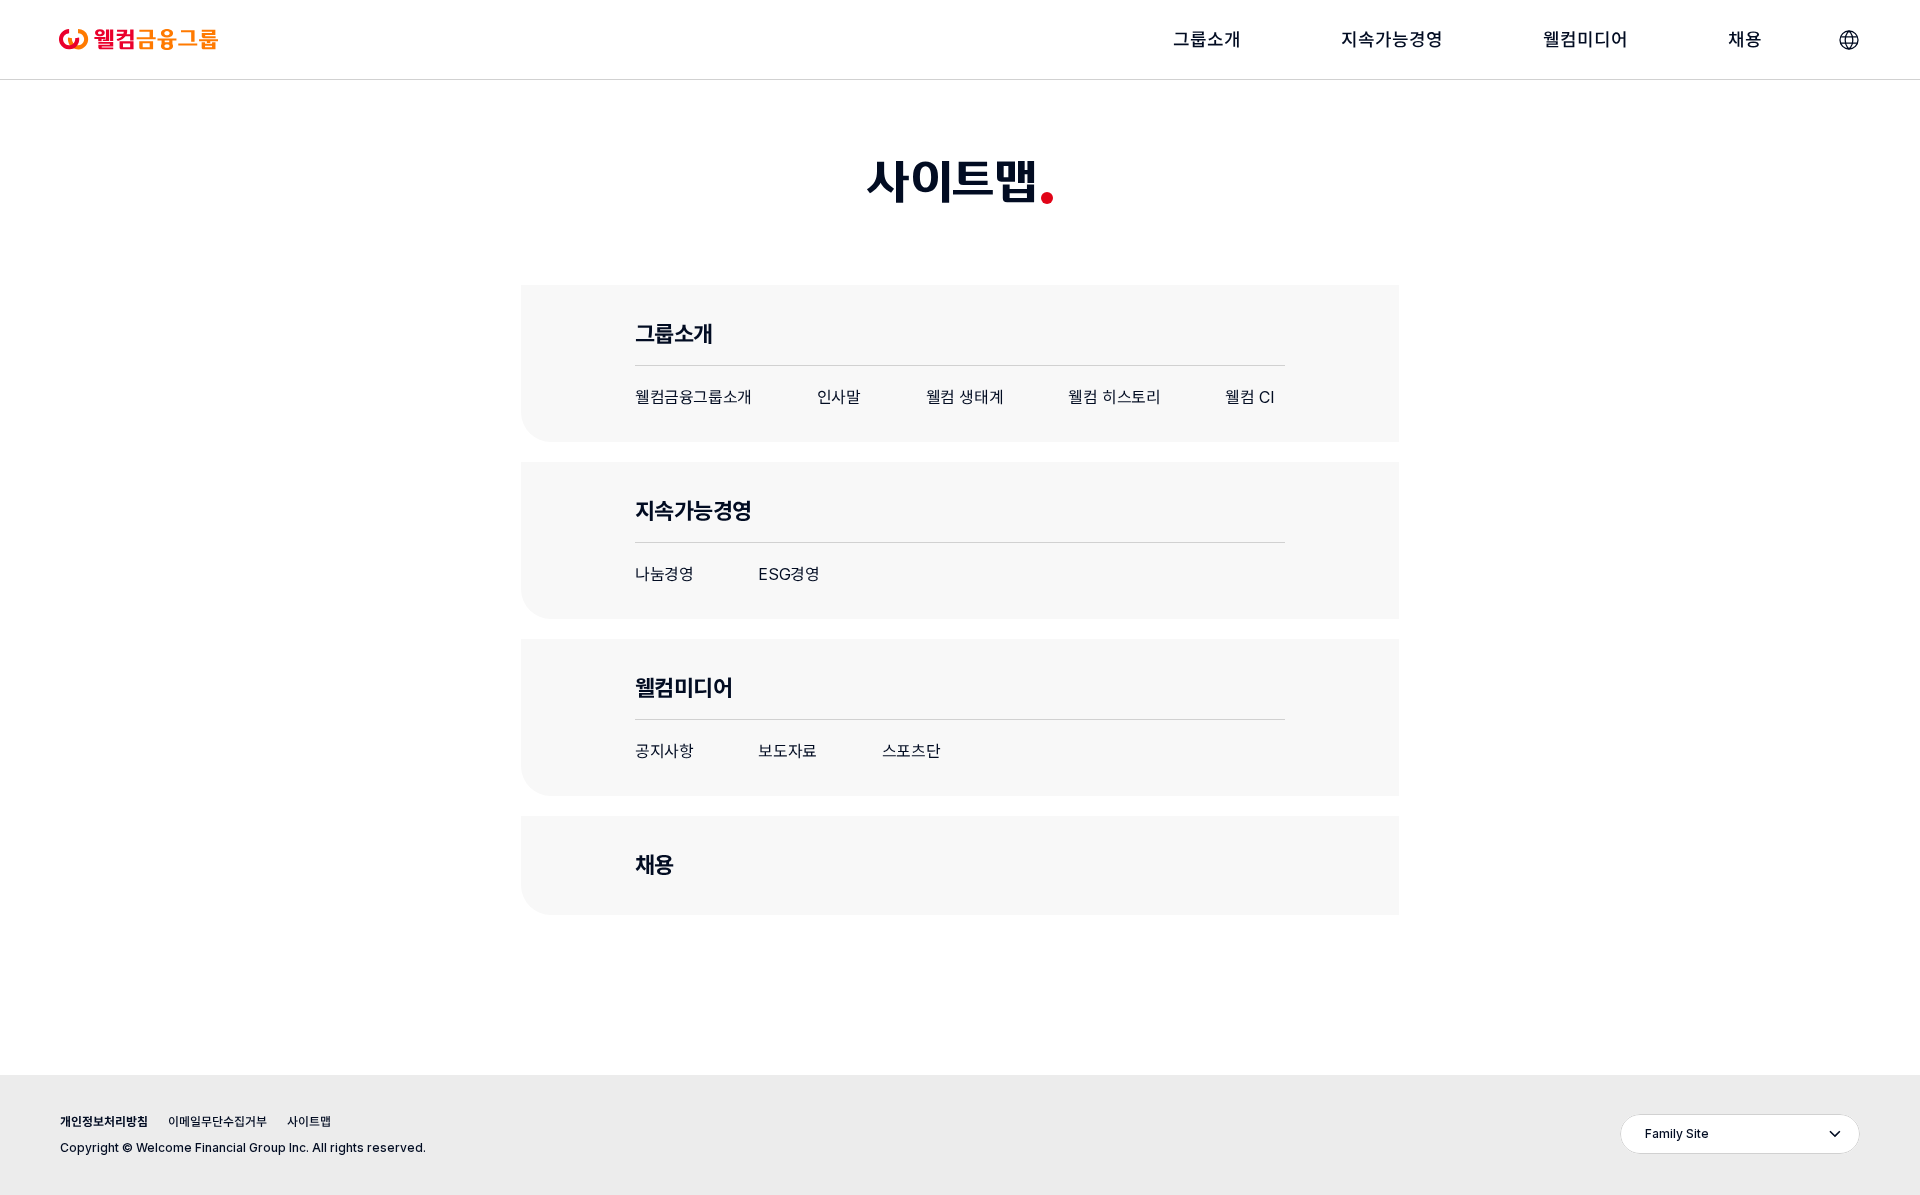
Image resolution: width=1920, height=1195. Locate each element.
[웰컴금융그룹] (138, 39)
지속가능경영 (693, 511)
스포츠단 (911, 751)
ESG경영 (788, 574)
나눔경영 (664, 574)
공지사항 (664, 751)
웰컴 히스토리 (1114, 397)
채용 (654, 865)
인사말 (839, 397)
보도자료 (787, 751)
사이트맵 (309, 1121)
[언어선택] (1849, 40)
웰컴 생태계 (965, 397)
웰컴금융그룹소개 (693, 397)
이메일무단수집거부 (217, 1121)
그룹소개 (674, 334)
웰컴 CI (1249, 397)
